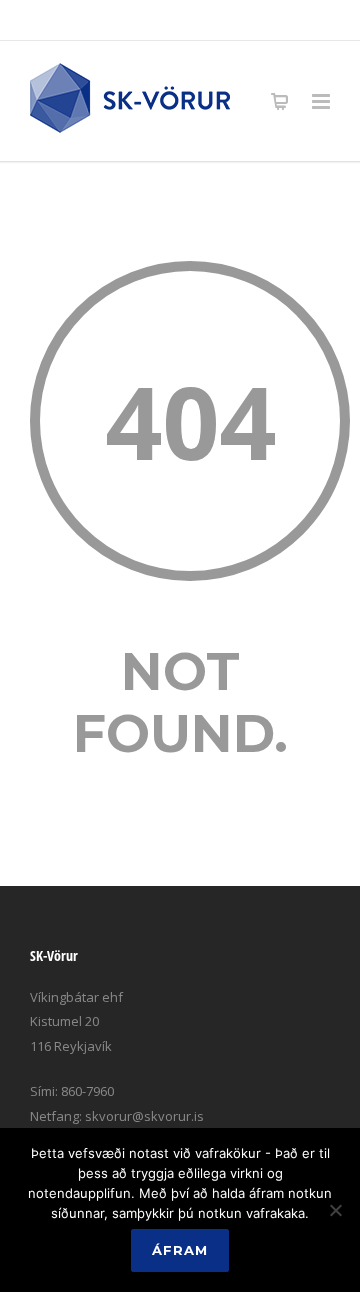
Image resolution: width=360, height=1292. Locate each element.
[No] (335, 1210)
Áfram (180, 1250)
